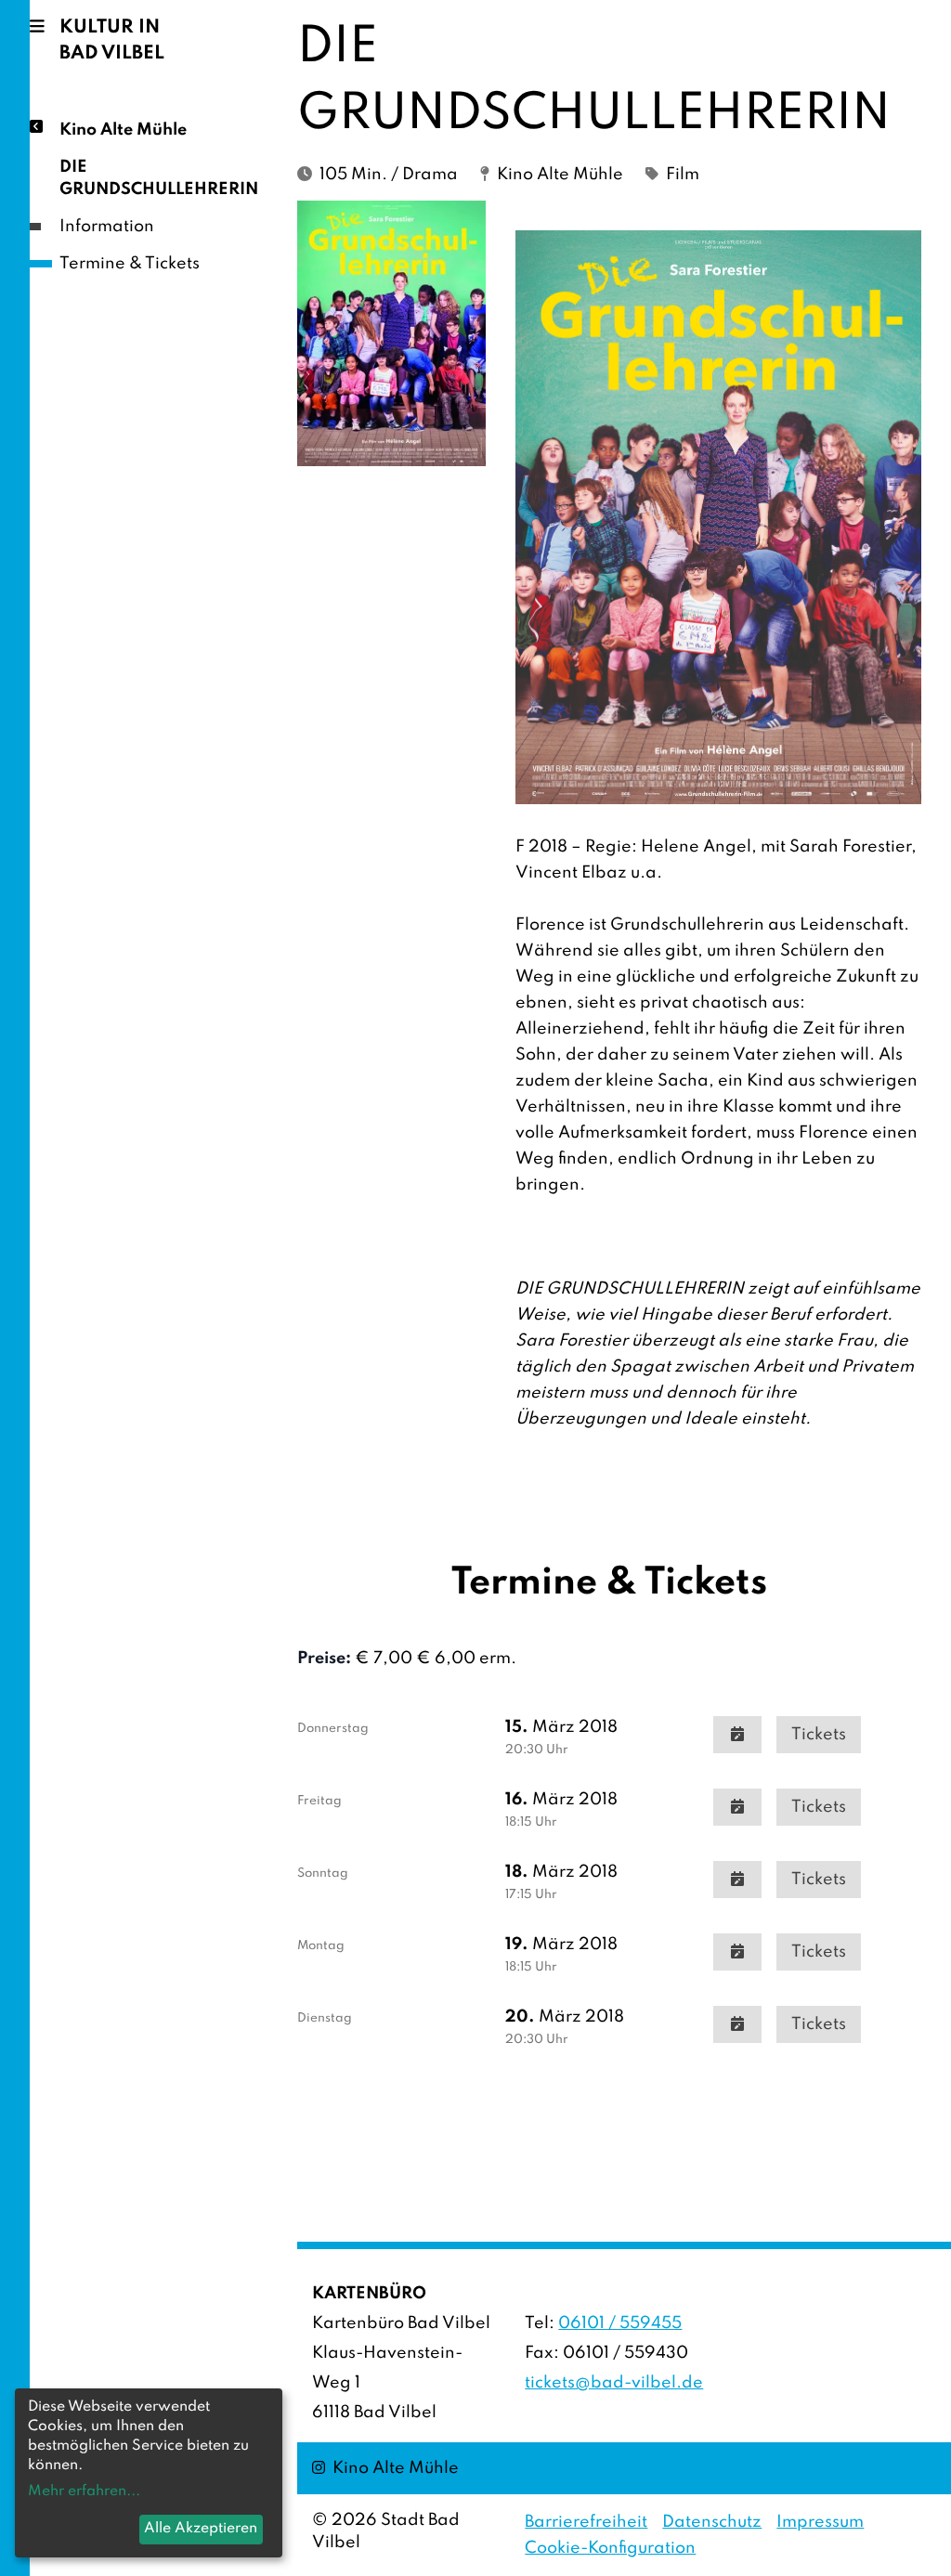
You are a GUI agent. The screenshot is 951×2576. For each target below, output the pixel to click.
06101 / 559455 (620, 2323)
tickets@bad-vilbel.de (614, 2383)
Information (107, 227)
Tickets (819, 1735)
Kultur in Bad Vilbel (112, 41)
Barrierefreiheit (586, 2522)
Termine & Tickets (130, 264)
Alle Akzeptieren (201, 2529)
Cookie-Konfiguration (610, 2548)
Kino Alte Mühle (123, 130)
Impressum (820, 2522)
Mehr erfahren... (84, 2491)
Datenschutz (712, 2522)
